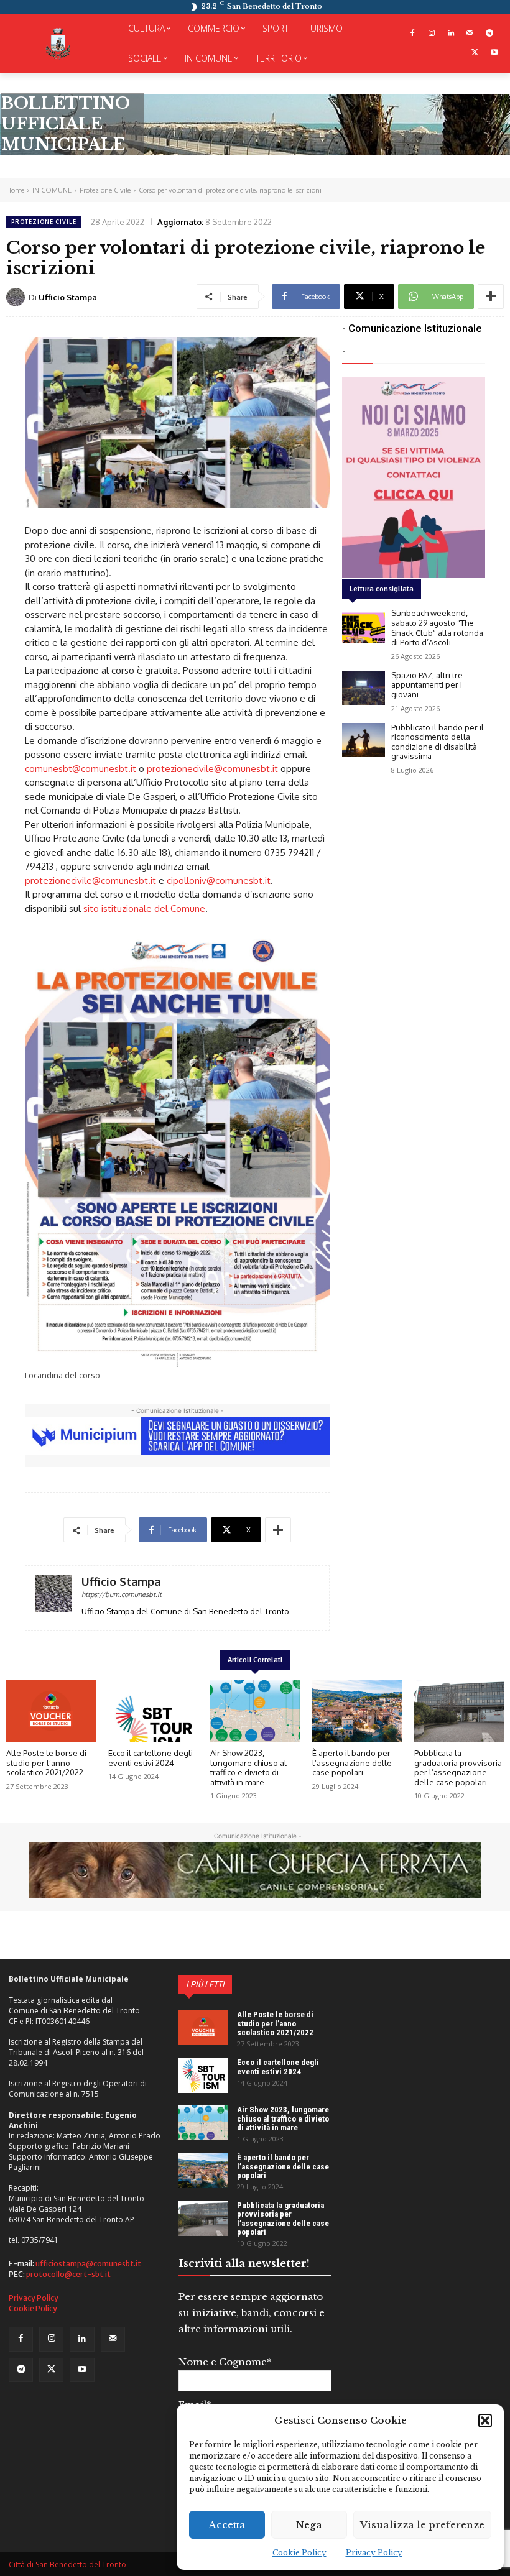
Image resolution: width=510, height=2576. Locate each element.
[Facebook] (413, 34)
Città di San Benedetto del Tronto (67, 2564)
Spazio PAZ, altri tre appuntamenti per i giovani (427, 685)
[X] (475, 53)
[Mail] (470, 34)
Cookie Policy (299, 2553)
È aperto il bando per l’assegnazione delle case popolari (352, 1763)
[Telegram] (489, 34)
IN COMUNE (52, 190)
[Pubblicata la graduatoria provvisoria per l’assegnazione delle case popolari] (459, 1711)
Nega (309, 2525)
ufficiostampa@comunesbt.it (88, 2264)
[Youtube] (494, 53)
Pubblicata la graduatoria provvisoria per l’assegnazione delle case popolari (458, 1768)
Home (15, 190)
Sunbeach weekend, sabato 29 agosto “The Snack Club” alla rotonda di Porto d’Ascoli (437, 628)
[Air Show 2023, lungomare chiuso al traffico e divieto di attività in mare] (255, 1711)
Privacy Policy (374, 2553)
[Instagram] (432, 34)
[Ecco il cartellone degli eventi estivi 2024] (153, 1711)
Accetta (227, 2525)
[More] (491, 297)
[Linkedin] (451, 34)
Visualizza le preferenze (422, 2525)
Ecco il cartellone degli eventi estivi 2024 (151, 1758)
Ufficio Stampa (68, 297)
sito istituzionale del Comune (144, 908)
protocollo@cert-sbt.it (68, 2274)
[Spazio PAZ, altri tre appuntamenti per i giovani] (364, 688)
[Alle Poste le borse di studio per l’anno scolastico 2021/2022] (51, 1711)
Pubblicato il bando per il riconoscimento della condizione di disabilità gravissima (438, 742)
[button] (485, 2421)
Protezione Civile (105, 190)
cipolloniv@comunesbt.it (219, 881)
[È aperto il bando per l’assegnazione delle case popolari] (357, 1711)
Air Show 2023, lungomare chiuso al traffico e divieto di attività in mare (248, 1768)
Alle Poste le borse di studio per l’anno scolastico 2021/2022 (46, 1763)
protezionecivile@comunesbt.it (212, 769)
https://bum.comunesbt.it (122, 1594)
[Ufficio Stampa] (17, 297)
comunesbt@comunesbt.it (81, 769)
